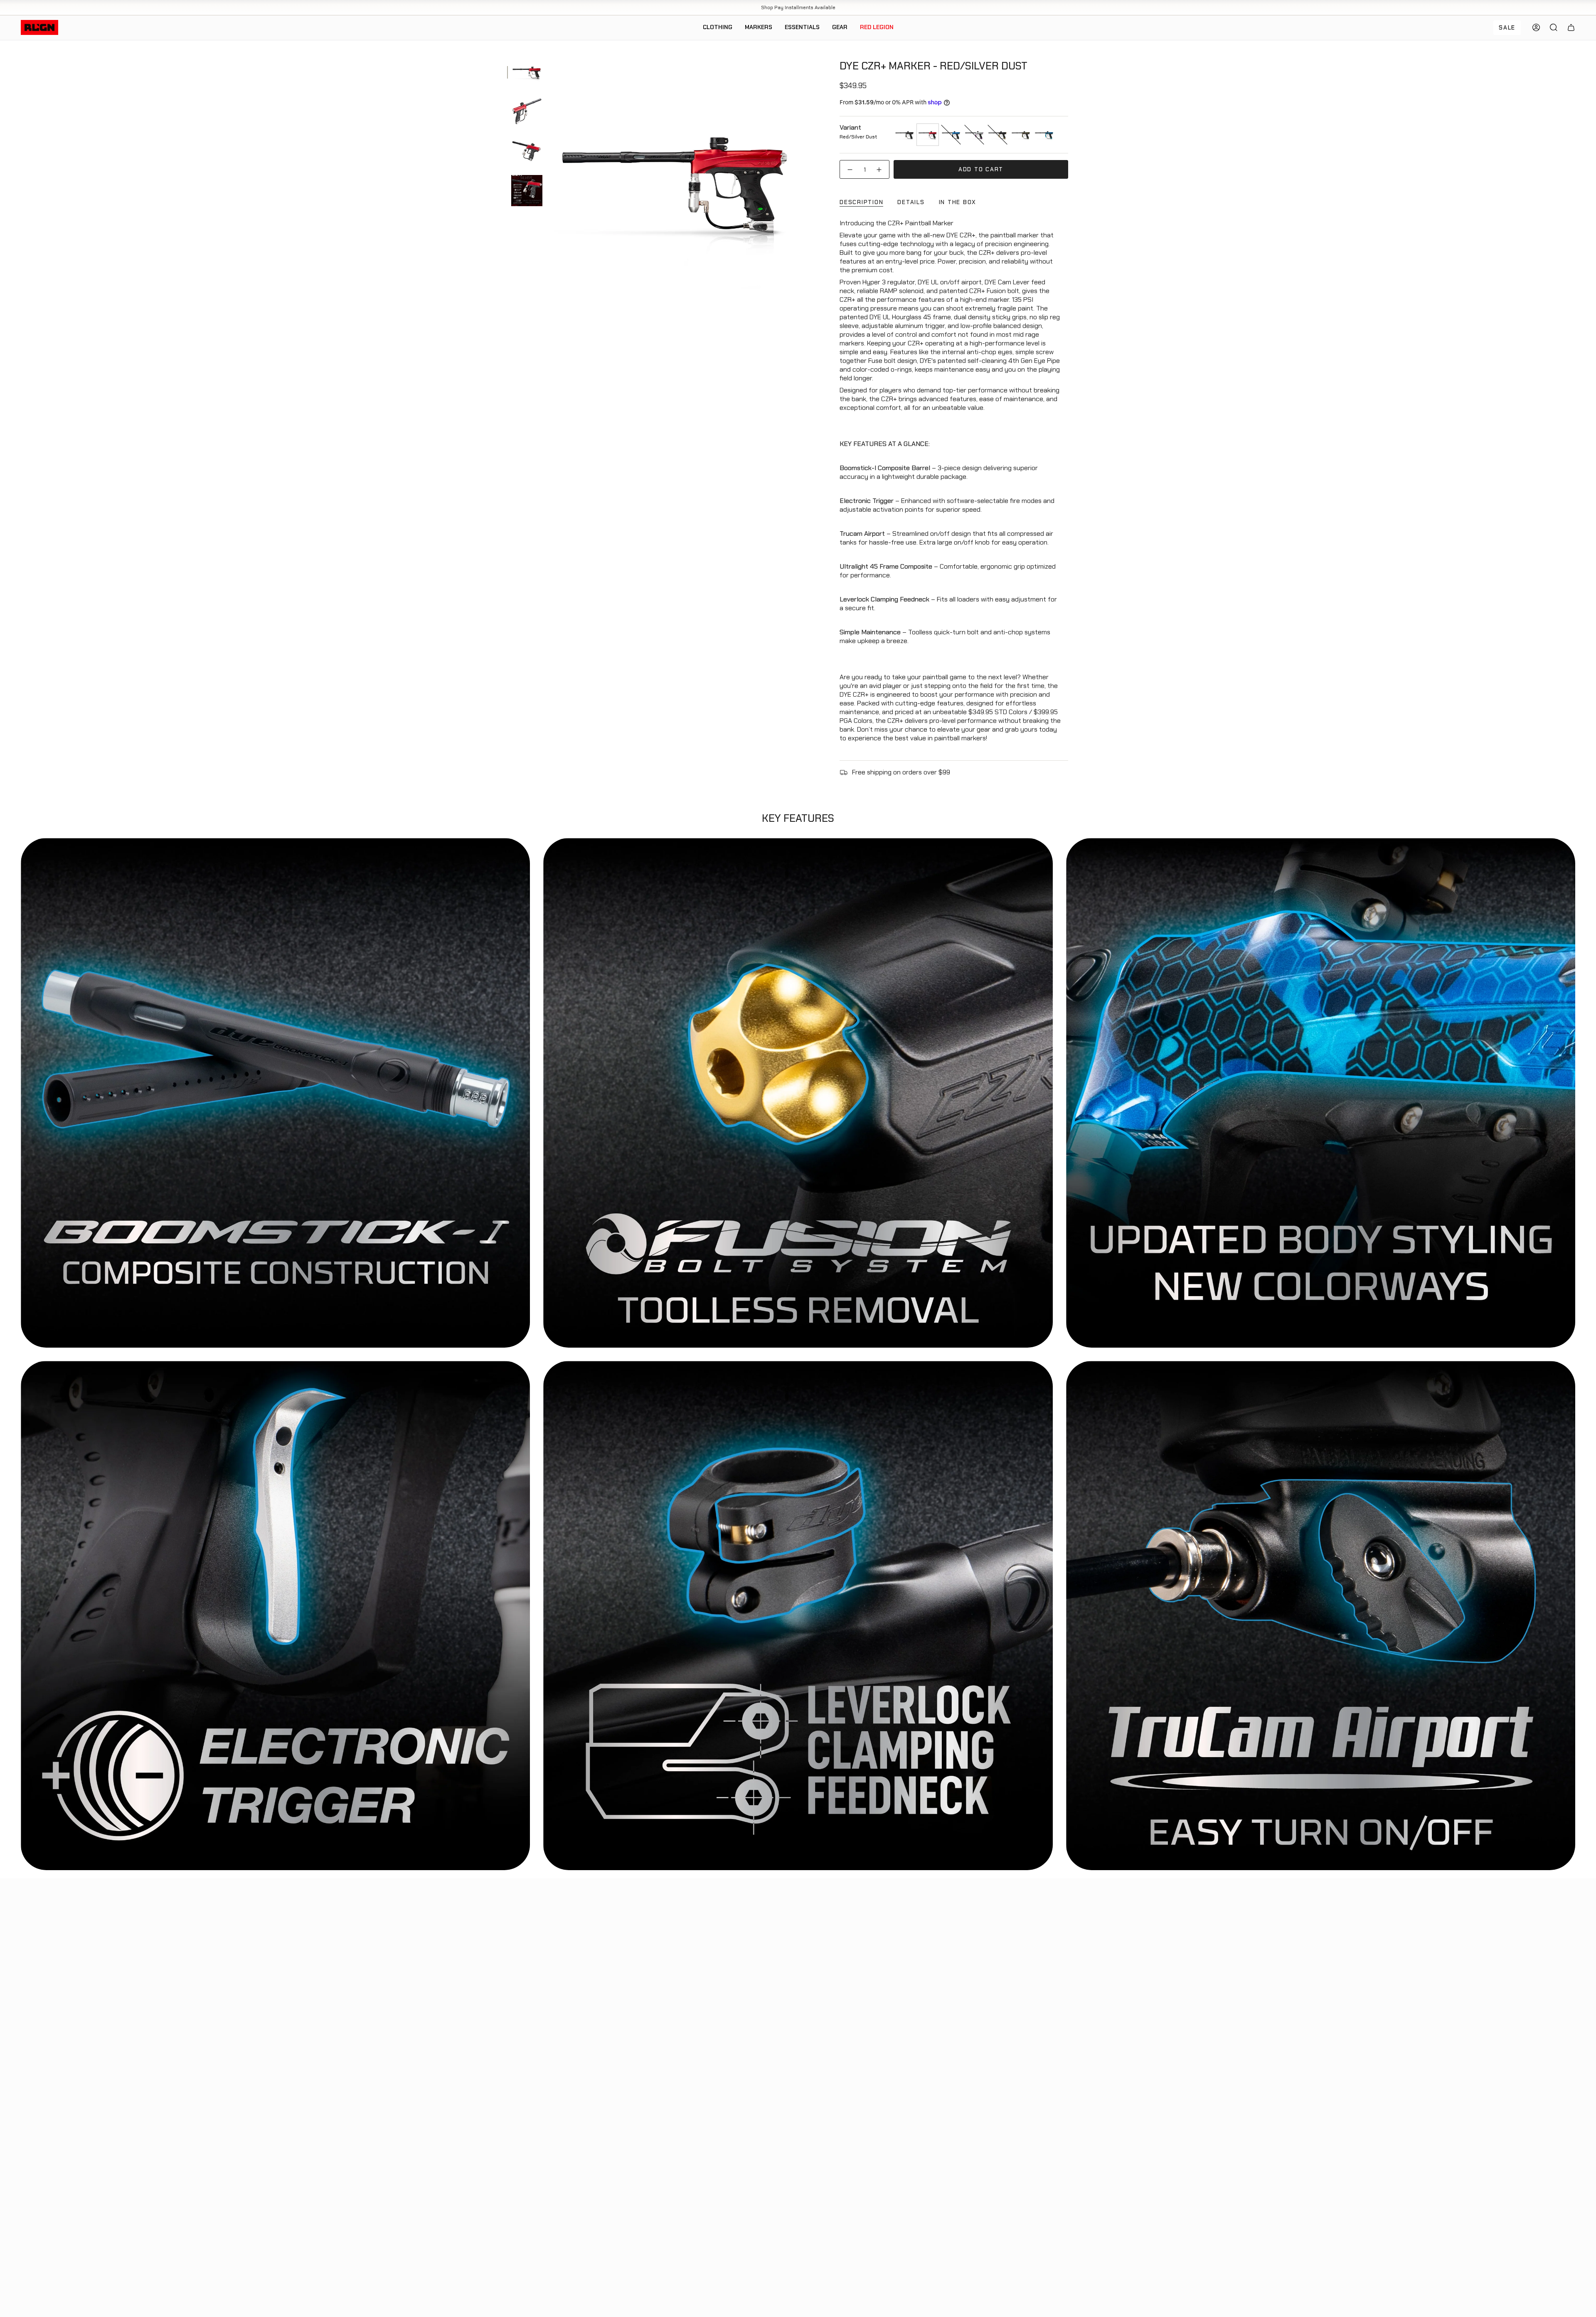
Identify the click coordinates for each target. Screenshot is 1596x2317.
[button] (718, 28)
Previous (551, 180)
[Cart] (1571, 27)
